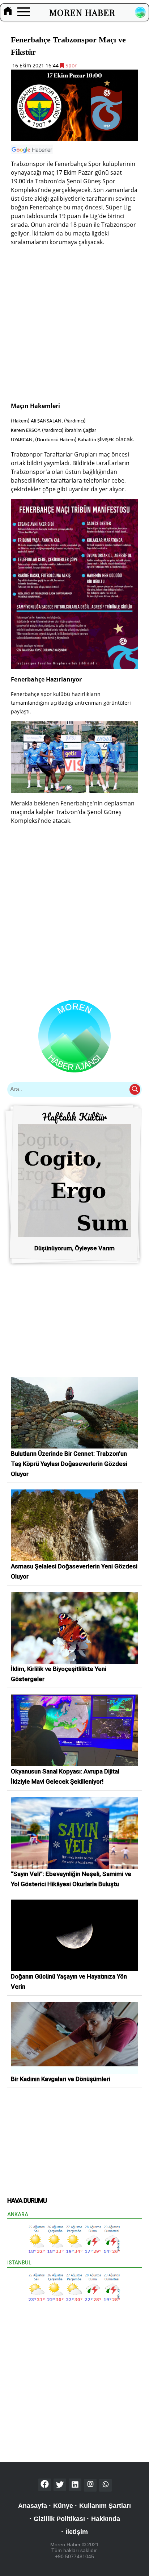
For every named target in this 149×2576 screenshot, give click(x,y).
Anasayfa (33, 2506)
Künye (63, 2506)
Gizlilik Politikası (59, 2519)
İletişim (77, 2532)
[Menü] (24, 12)
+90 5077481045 (74, 2556)
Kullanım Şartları (105, 2506)
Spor (70, 65)
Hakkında (106, 2519)
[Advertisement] (74, 327)
